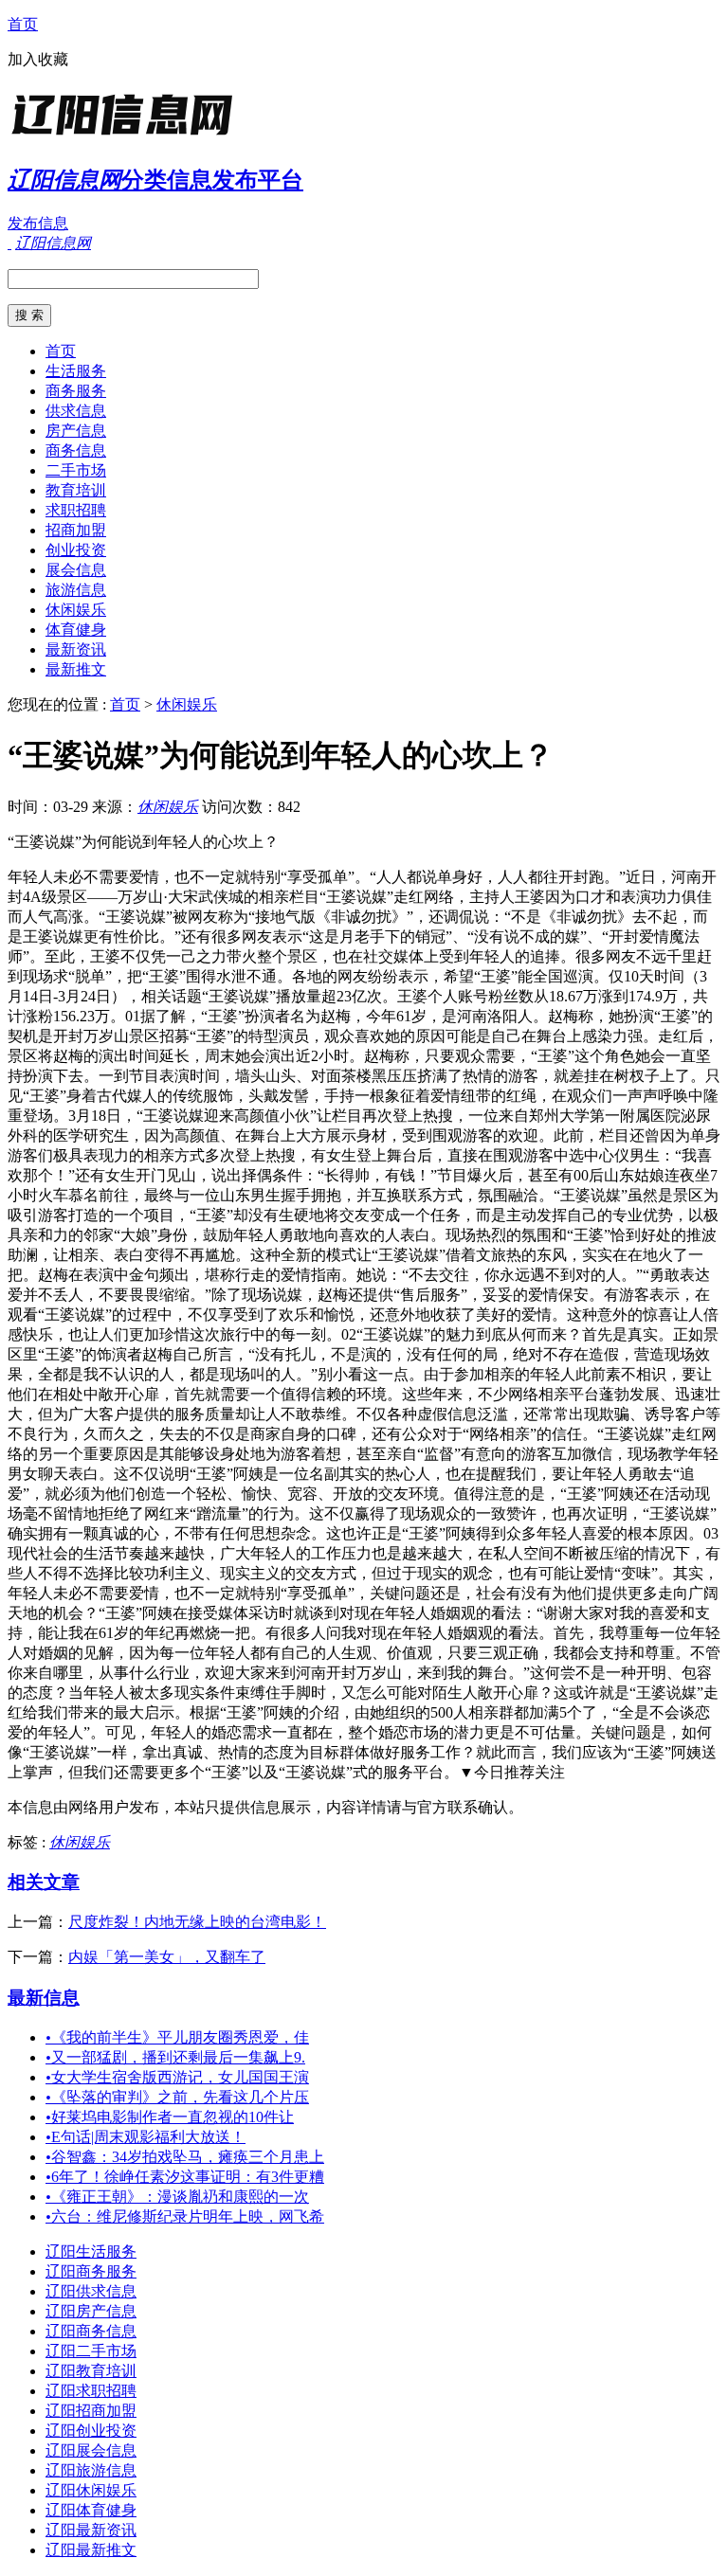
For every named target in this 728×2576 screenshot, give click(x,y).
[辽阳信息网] (126, 137)
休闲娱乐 (76, 610)
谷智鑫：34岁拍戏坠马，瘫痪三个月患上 (185, 2157)
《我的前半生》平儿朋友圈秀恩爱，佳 (177, 2037)
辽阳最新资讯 (91, 2530)
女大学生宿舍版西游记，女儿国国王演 (177, 2077)
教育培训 (76, 490)
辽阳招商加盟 (91, 2411)
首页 (23, 24)
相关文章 (44, 1882)
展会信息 (76, 570)
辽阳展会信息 (91, 2450)
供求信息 (76, 411)
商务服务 (76, 391)
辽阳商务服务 (91, 2271)
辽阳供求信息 (91, 2291)
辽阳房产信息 (91, 2311)
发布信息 (38, 223)
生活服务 (76, 371)
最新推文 (76, 669)
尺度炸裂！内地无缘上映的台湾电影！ (197, 1922)
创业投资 (76, 550)
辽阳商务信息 (91, 2331)
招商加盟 (76, 530)
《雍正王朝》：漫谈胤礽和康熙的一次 (177, 2197)
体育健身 (76, 630)
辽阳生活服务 (91, 2252)
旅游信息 (76, 590)
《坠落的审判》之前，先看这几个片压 (177, 2097)
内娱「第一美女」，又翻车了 (167, 1957)
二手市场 (76, 470)
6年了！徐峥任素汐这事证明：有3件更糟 (185, 2177)
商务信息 (76, 450)
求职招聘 (76, 510)
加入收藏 (38, 59)
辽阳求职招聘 (91, 2391)
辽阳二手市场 (91, 2351)
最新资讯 (76, 649)
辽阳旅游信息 (91, 2470)
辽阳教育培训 (91, 2371)
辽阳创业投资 (91, 2431)
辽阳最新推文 (91, 2550)
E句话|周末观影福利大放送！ (146, 2137)
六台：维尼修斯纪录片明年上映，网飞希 (185, 2216)
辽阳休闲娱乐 (91, 2490)
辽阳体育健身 (91, 2510)
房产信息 (76, 431)
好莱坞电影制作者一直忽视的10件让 (170, 2117)
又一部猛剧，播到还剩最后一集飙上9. (175, 2057)
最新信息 (44, 1998)
